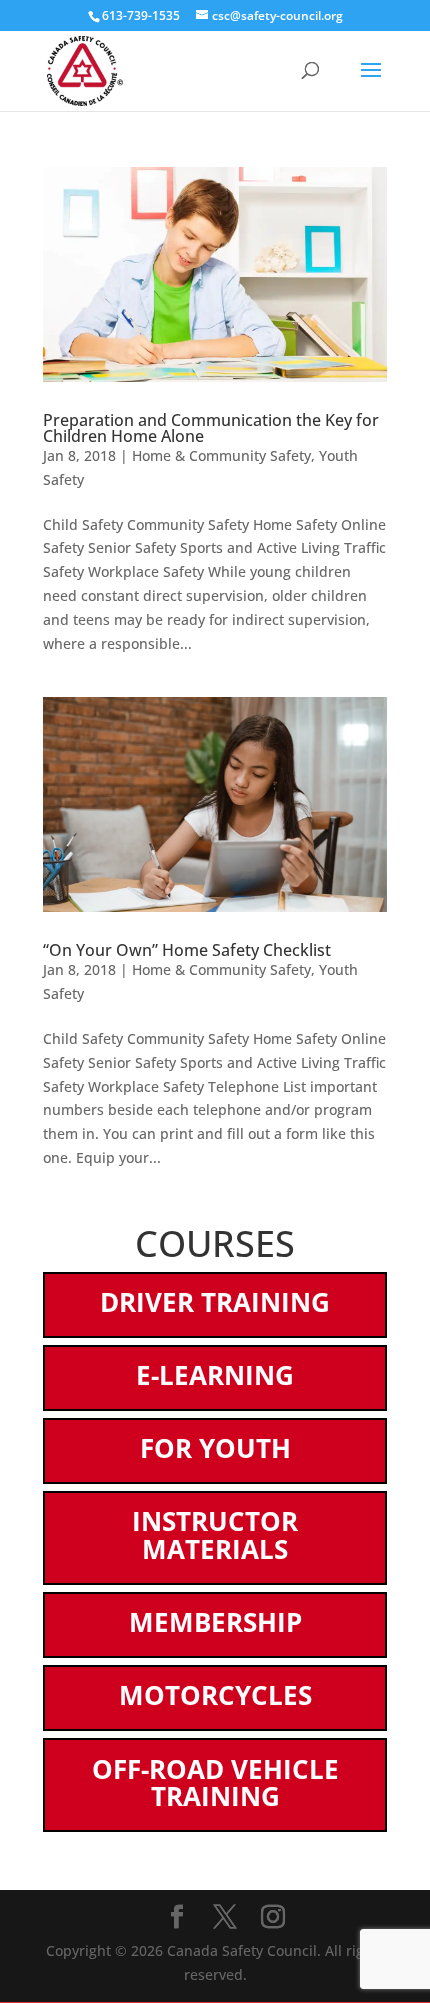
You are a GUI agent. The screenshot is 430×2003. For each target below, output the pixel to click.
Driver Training (215, 1302)
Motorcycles (215, 1695)
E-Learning (215, 1375)
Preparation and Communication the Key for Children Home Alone (211, 428)
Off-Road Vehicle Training (215, 1783)
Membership (215, 1622)
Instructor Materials (215, 1535)
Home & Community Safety (221, 455)
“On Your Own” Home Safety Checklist (187, 950)
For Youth (215, 1448)
